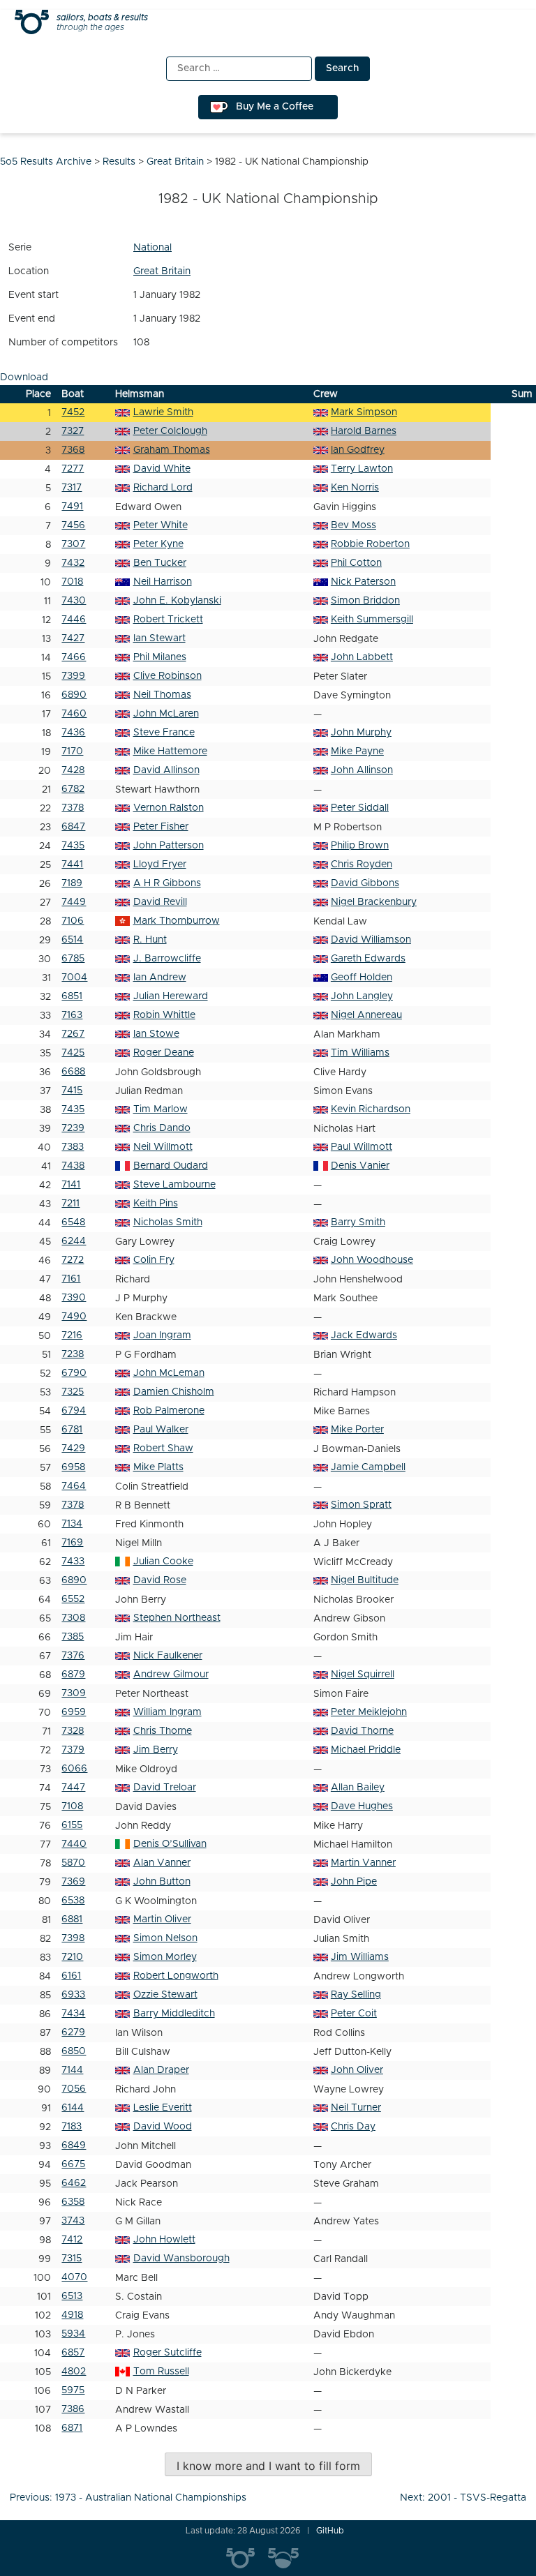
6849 (74, 2146)
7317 (72, 488)
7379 (73, 1750)
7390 (74, 1298)
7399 (73, 676)
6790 (74, 1373)
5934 (73, 2334)
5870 (73, 1863)
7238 (73, 1354)
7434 (73, 2014)
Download (24, 377)
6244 (74, 1241)
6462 (74, 2183)
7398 (73, 1938)
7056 (74, 2089)
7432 (73, 563)
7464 (74, 1486)
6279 (73, 2032)
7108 (72, 1806)
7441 (72, 864)
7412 (72, 2240)
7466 (74, 657)
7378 (73, 808)
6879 (73, 1675)
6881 (72, 1919)
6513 (72, 2296)
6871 (72, 2428)
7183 (72, 2127)
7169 (72, 1543)
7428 (73, 770)
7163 (72, 1015)
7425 (73, 1053)
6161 (71, 1976)
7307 (73, 544)
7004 (74, 978)
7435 (73, 846)
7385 (73, 1637)
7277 (73, 469)
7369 (73, 1882)
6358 (73, 2202)
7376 (73, 1656)
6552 (73, 1599)
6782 (73, 789)
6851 (72, 996)
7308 (73, 1618)
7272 (73, 1260)
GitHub (330, 2531)
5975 (73, 2390)
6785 (73, 959)
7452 (73, 412)
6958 (73, 1467)
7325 (73, 1392)
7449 (74, 902)
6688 (73, 1072)
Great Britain (162, 271)
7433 (73, 1562)
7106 (73, 921)
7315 (72, 2259)
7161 (71, 1279)
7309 (74, 1693)
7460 (74, 714)
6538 (73, 1901)
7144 (72, 2070)
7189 (72, 883)
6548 (73, 1222)
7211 (70, 1204)
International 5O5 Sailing (247, 2559)
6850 (74, 2051)
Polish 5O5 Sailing (289, 2559)
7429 (73, 1448)
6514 (72, 940)
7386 (73, 2409)
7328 (73, 1731)
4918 (72, 2315)
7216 (72, 1335)
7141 (71, 1185)
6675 (73, 2164)
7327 (73, 431)
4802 (74, 2372)
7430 (74, 601)
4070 (74, 2277)
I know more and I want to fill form (268, 2466)
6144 (73, 2108)
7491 (72, 507)
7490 (74, 1317)
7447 (73, 1788)
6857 (73, 2353)
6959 (74, 1712)
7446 (74, 620)
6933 (73, 1995)
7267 (73, 1034)
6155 (72, 1825)
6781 (72, 1430)
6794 (74, 1411)
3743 (73, 2221)
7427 (73, 638)
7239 (73, 1128)
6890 (74, 695)
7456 (73, 525)
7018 (72, 582)
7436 (73, 733)
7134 (72, 1524)
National (152, 248)
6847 (73, 827)
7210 (72, 1957)
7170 (72, 751)
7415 (72, 1091)
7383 (73, 1147)
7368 (73, 450)
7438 (73, 1166)
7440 (74, 1844)
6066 (74, 1769)
